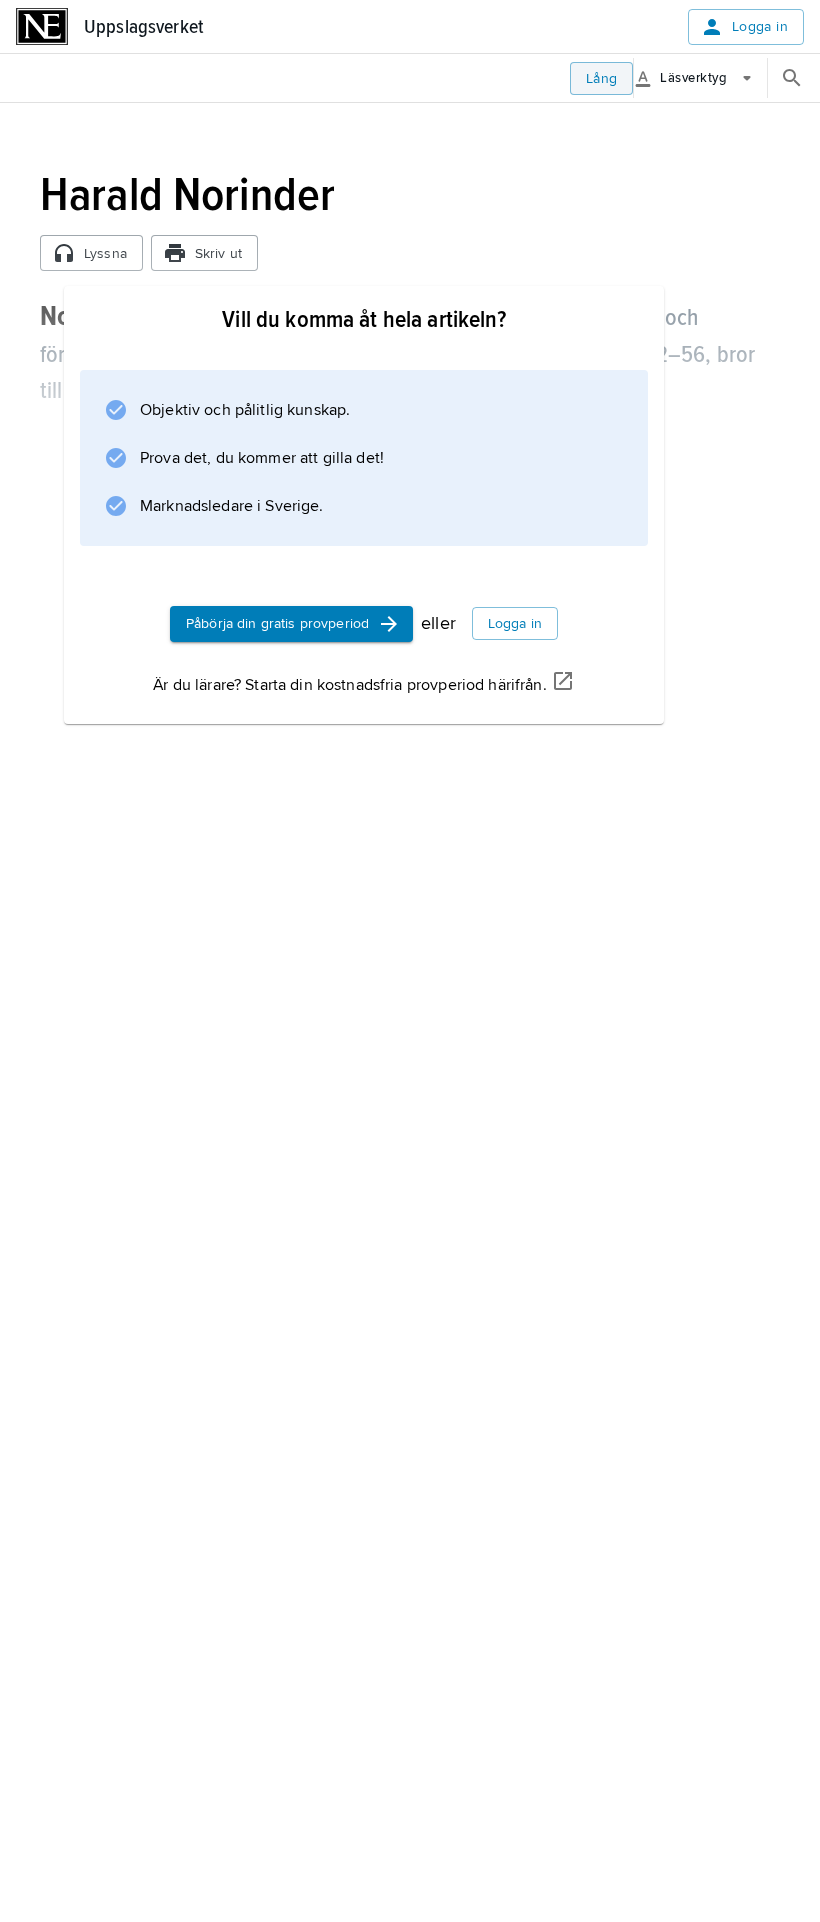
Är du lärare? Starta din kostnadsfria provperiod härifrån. (349, 685)
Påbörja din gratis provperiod (277, 623)
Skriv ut (218, 253)
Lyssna (105, 253)
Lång (602, 78)
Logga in (760, 26)
